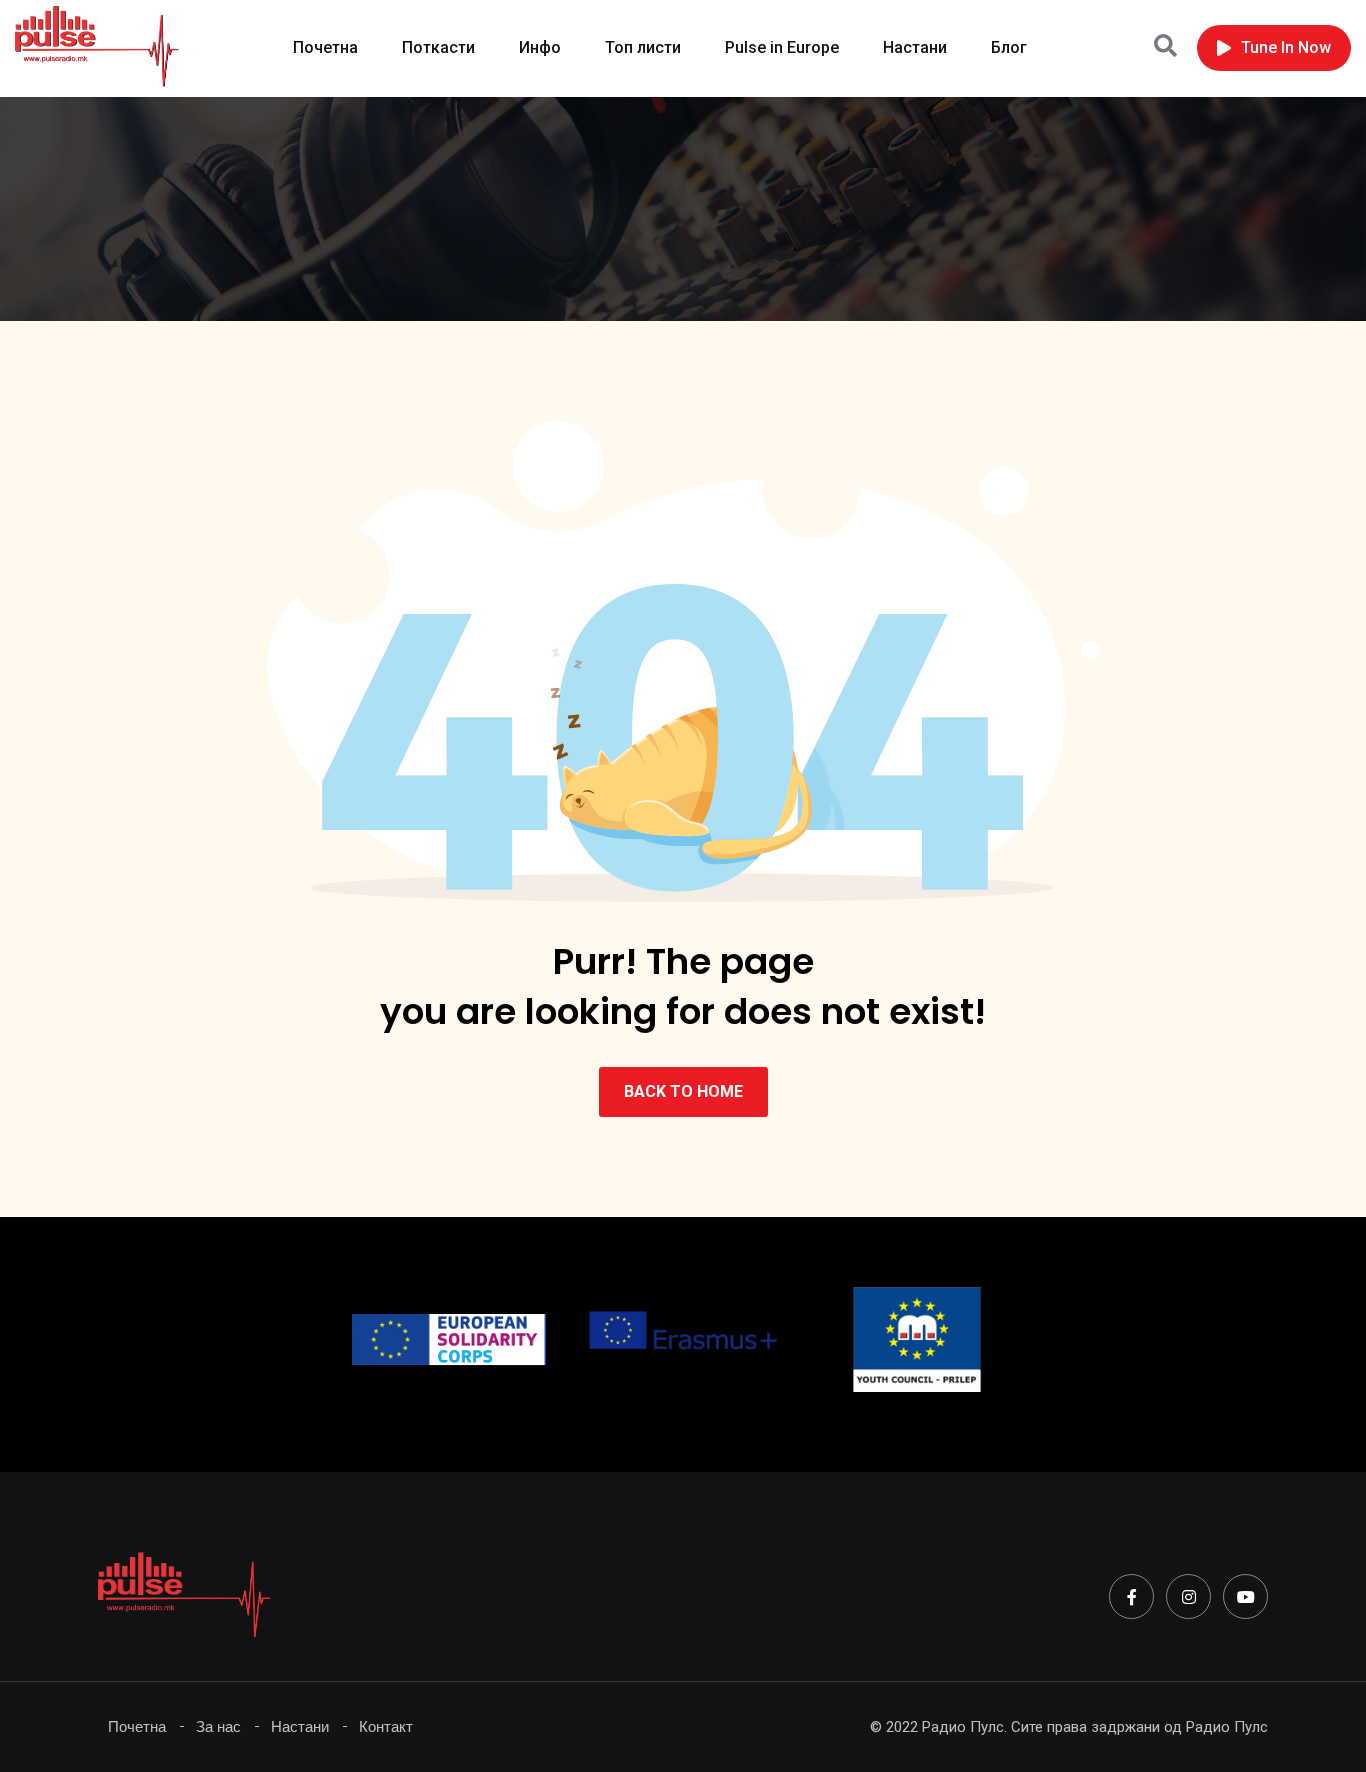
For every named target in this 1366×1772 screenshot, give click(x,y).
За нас (218, 1726)
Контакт (386, 1726)
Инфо (540, 47)
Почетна (325, 47)
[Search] (1165, 46)
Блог (1009, 47)
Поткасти (438, 47)
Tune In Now (1286, 47)
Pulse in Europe (782, 47)
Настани (915, 47)
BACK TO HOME (683, 1091)
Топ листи (643, 47)
